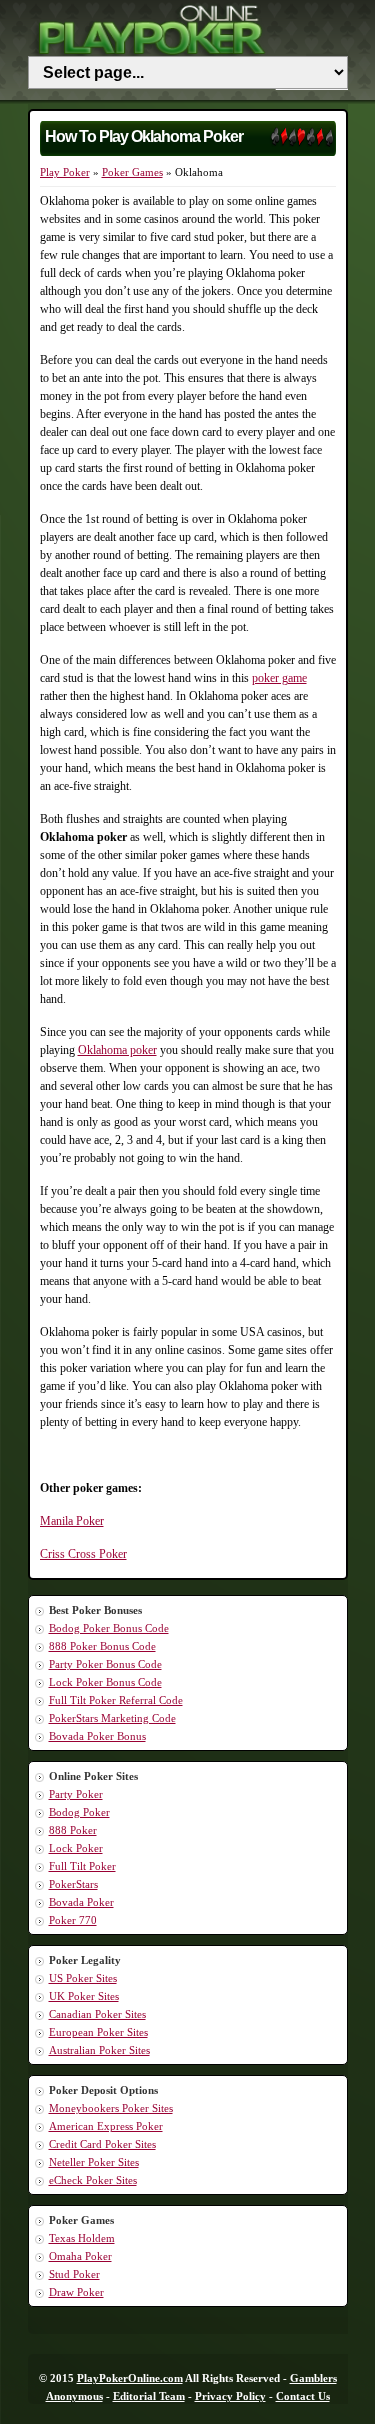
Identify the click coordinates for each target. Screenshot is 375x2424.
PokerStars (73, 1884)
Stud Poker (74, 2274)
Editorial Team (149, 2396)
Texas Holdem (82, 2238)
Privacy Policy (230, 2396)
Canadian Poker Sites (97, 2014)
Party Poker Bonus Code (105, 1664)
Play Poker (65, 172)
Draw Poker (76, 2292)
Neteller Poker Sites (94, 2162)
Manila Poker (72, 1521)
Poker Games (132, 172)
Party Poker (76, 1794)
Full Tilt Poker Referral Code (116, 1700)
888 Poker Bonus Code (102, 1646)
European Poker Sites (98, 2032)
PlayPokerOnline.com (130, 2378)
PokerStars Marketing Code (112, 1718)
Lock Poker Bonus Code (105, 1682)
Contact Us (303, 2396)
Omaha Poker (80, 2256)
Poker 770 (73, 1920)
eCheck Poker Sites (93, 2180)
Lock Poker (76, 1848)
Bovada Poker (81, 1902)
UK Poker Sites (84, 1996)
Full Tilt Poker (82, 1866)
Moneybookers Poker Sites (111, 2108)
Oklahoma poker (117, 1050)
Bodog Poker (79, 1812)
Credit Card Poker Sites (102, 2144)
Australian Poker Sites (99, 2050)
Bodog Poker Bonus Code (109, 1628)
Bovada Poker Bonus (97, 1736)
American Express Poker (106, 2126)
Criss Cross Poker (83, 1554)
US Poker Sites (83, 1978)
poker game (279, 678)
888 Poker (73, 1830)
